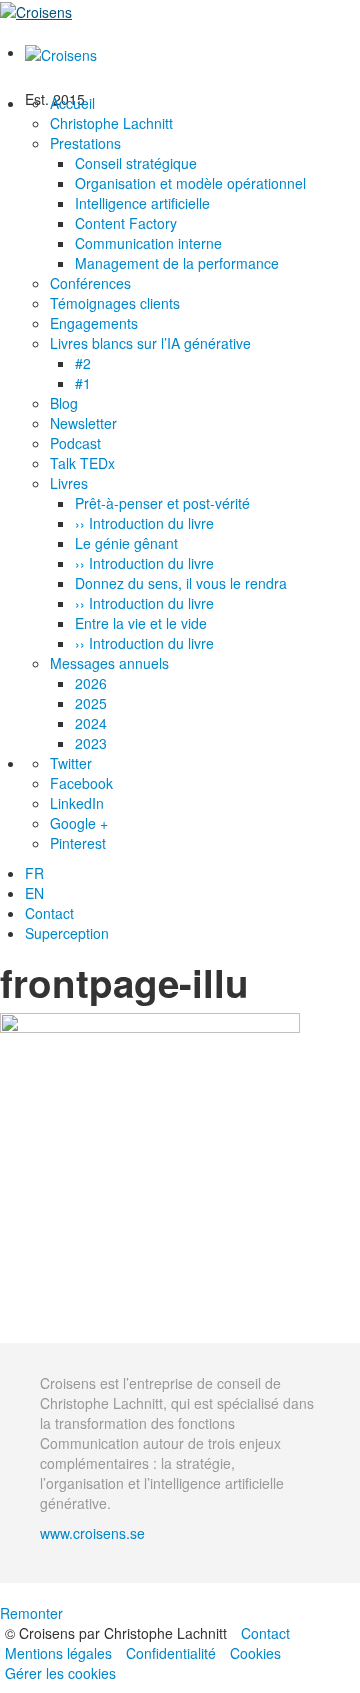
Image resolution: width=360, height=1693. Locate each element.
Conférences (90, 283)
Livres (69, 483)
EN (34, 893)
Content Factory (126, 223)
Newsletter (83, 423)
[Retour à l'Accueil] (36, 10)
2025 (91, 703)
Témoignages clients (115, 303)
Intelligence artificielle (142, 203)
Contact (49, 913)
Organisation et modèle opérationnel (190, 183)
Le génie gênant (126, 543)
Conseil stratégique (136, 163)
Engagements (94, 323)
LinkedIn (77, 803)
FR (34, 873)
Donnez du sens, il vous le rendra (181, 583)
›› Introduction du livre (144, 523)
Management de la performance (177, 263)
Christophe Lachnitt (111, 123)
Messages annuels (109, 663)
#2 (83, 363)
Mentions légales (58, 1653)
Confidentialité (171, 1653)
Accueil (72, 103)
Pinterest (78, 843)
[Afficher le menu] (7, 32)
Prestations (85, 143)
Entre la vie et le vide (141, 623)
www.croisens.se (92, 1533)
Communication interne (148, 243)
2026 (91, 683)
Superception (67, 933)
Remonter (31, 1613)
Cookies (255, 1653)
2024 (91, 723)
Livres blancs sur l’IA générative (150, 343)
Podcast (75, 443)
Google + (79, 823)
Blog (64, 403)
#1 (83, 383)
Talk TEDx (82, 463)
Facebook (81, 783)
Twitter (71, 763)
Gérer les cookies (60, 1673)
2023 (91, 743)
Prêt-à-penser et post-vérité (162, 503)
